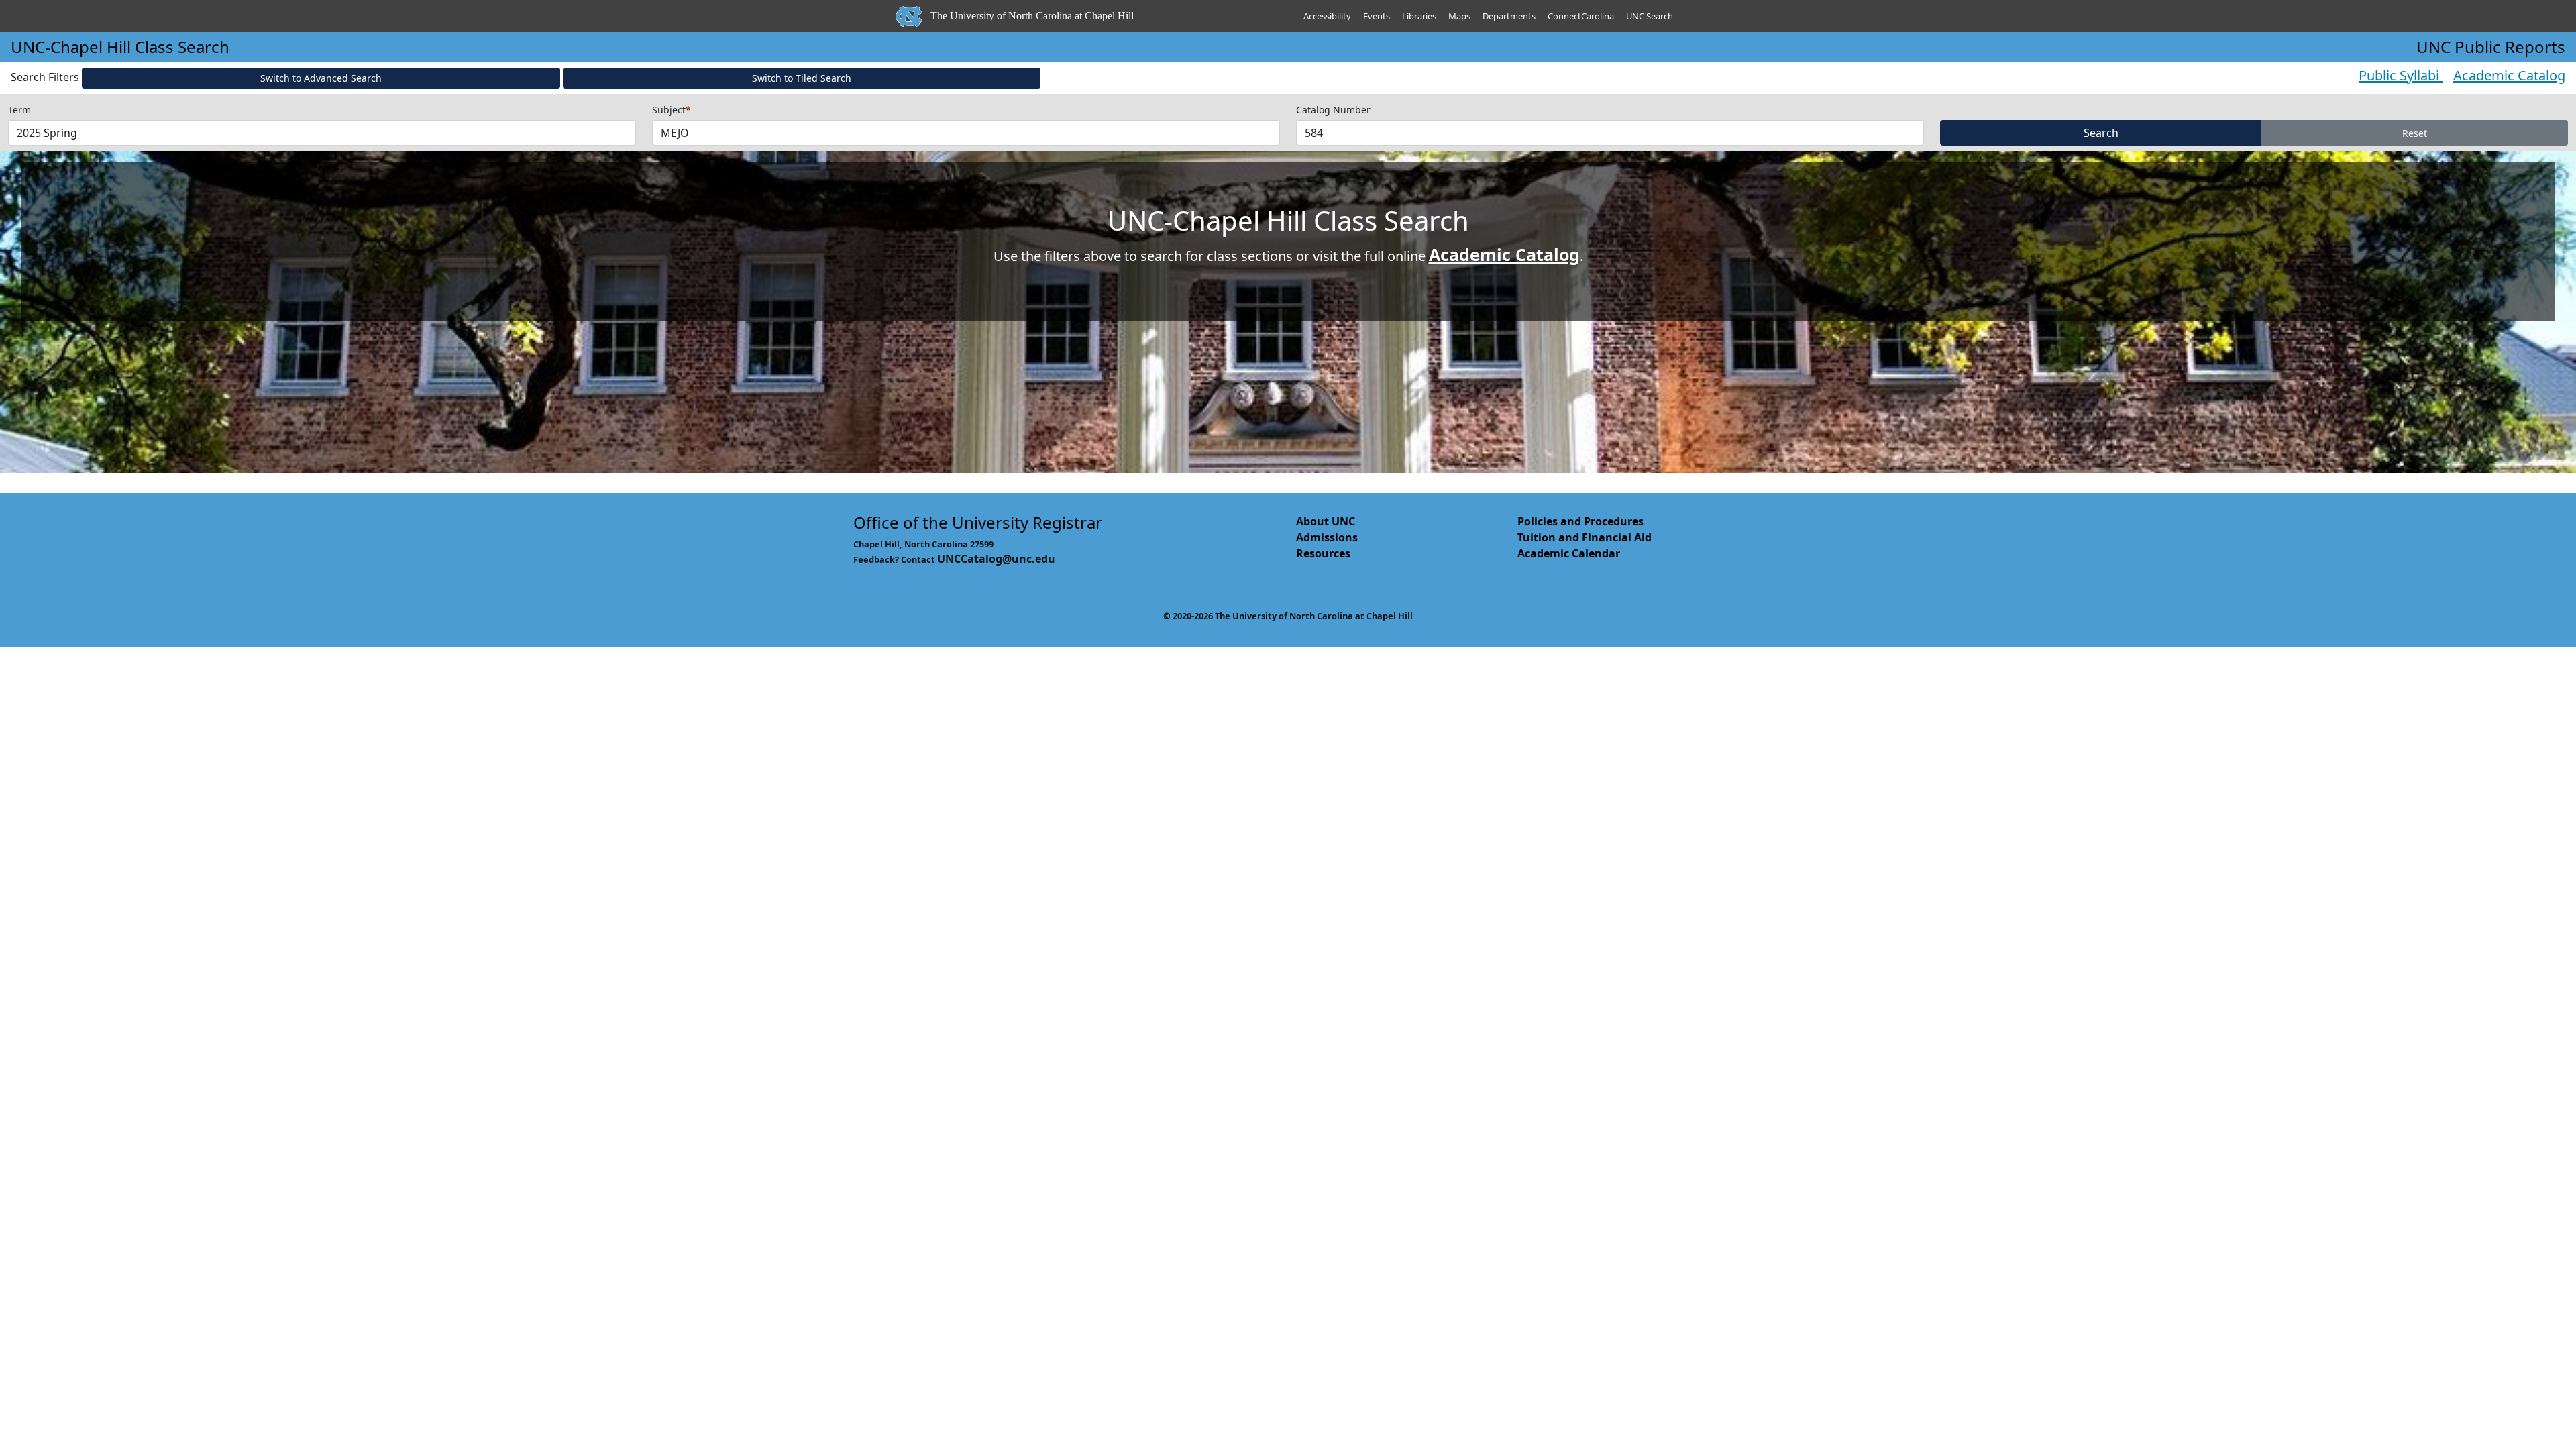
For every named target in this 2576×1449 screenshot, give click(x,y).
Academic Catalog (2509, 75)
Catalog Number (1333, 110)
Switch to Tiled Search (802, 78)
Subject (672, 110)
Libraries (1419, 16)
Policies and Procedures (1580, 521)
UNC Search (1650, 16)
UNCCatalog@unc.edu (996, 559)
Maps (1459, 16)
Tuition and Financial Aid (1585, 537)
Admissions (1327, 537)
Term (19, 110)
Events (1377, 16)
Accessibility (1327, 16)
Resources (1323, 553)
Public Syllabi (2401, 75)
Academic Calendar (1569, 553)
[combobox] (322, 133)
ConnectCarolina (1581, 16)
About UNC (1326, 521)
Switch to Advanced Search (321, 78)
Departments (1509, 16)
